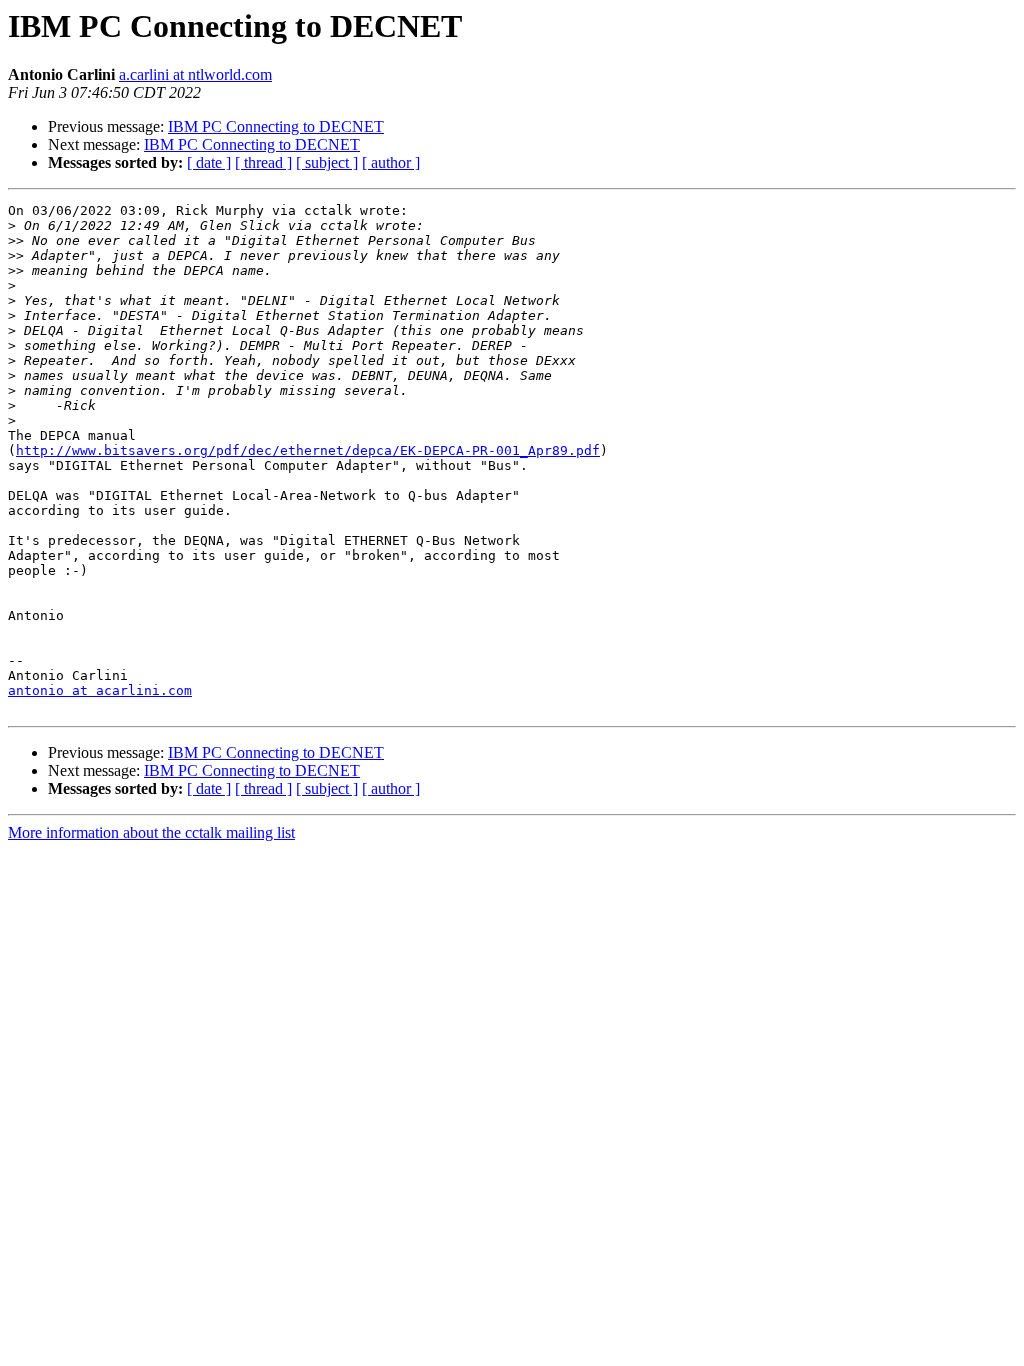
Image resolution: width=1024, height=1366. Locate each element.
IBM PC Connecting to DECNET (276, 126)
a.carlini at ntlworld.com (195, 74)
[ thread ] (263, 162)
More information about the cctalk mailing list (151, 832)
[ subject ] (327, 162)
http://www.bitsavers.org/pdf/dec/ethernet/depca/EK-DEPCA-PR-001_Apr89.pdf (308, 450)
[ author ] (391, 162)
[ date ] (209, 162)
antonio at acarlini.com (100, 690)
